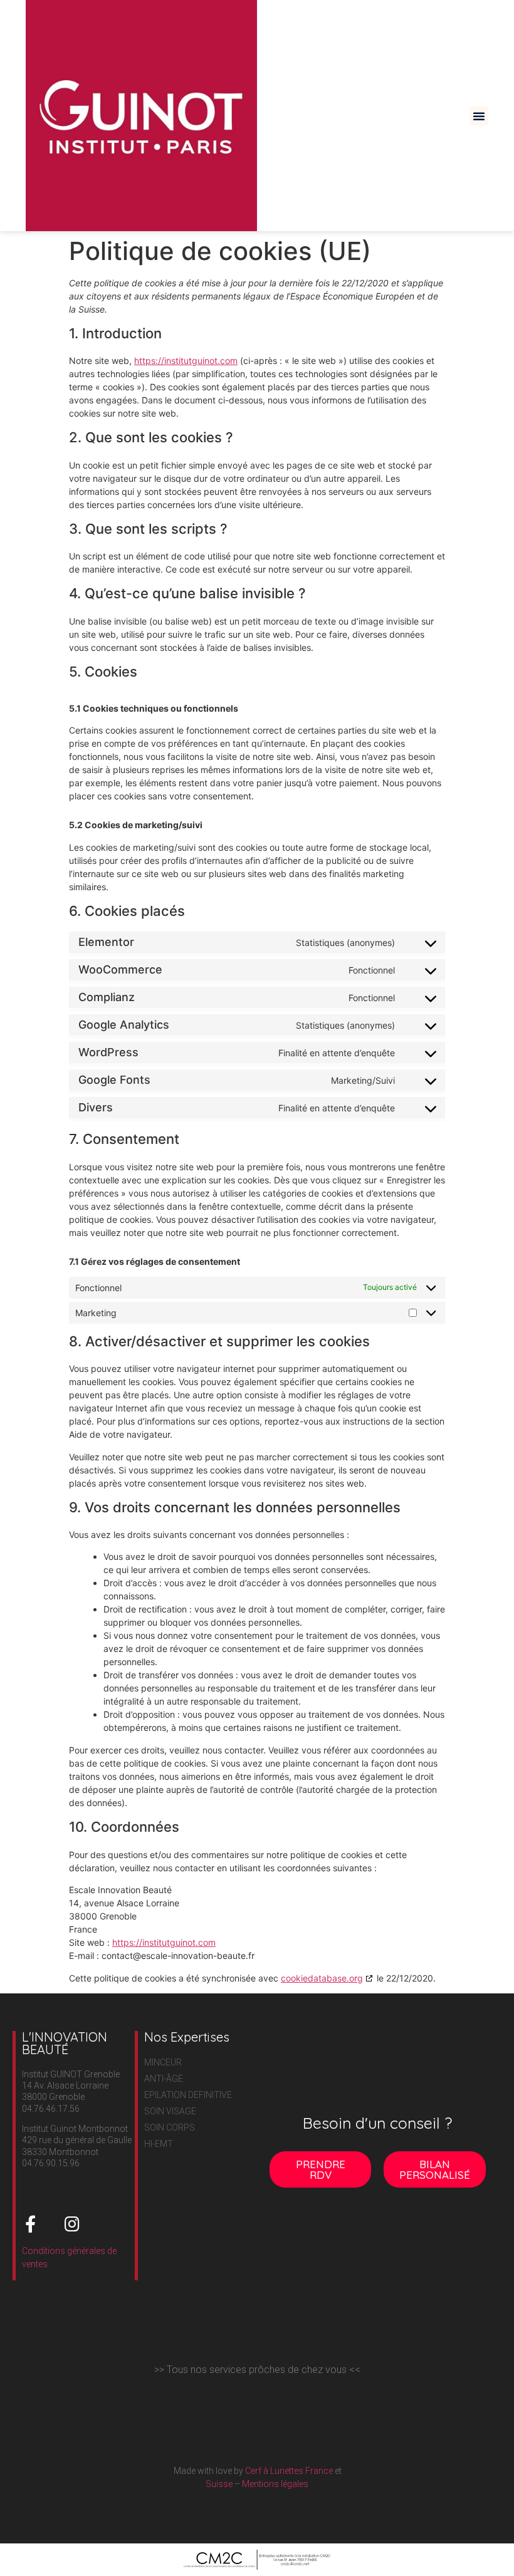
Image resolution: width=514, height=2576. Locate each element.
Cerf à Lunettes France (288, 2471)
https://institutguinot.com (186, 361)
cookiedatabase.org (322, 1978)
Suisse (219, 2484)
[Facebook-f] (30, 2224)
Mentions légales (275, 2484)
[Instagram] (72, 2224)
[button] (479, 116)
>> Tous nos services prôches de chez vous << (257, 2370)
